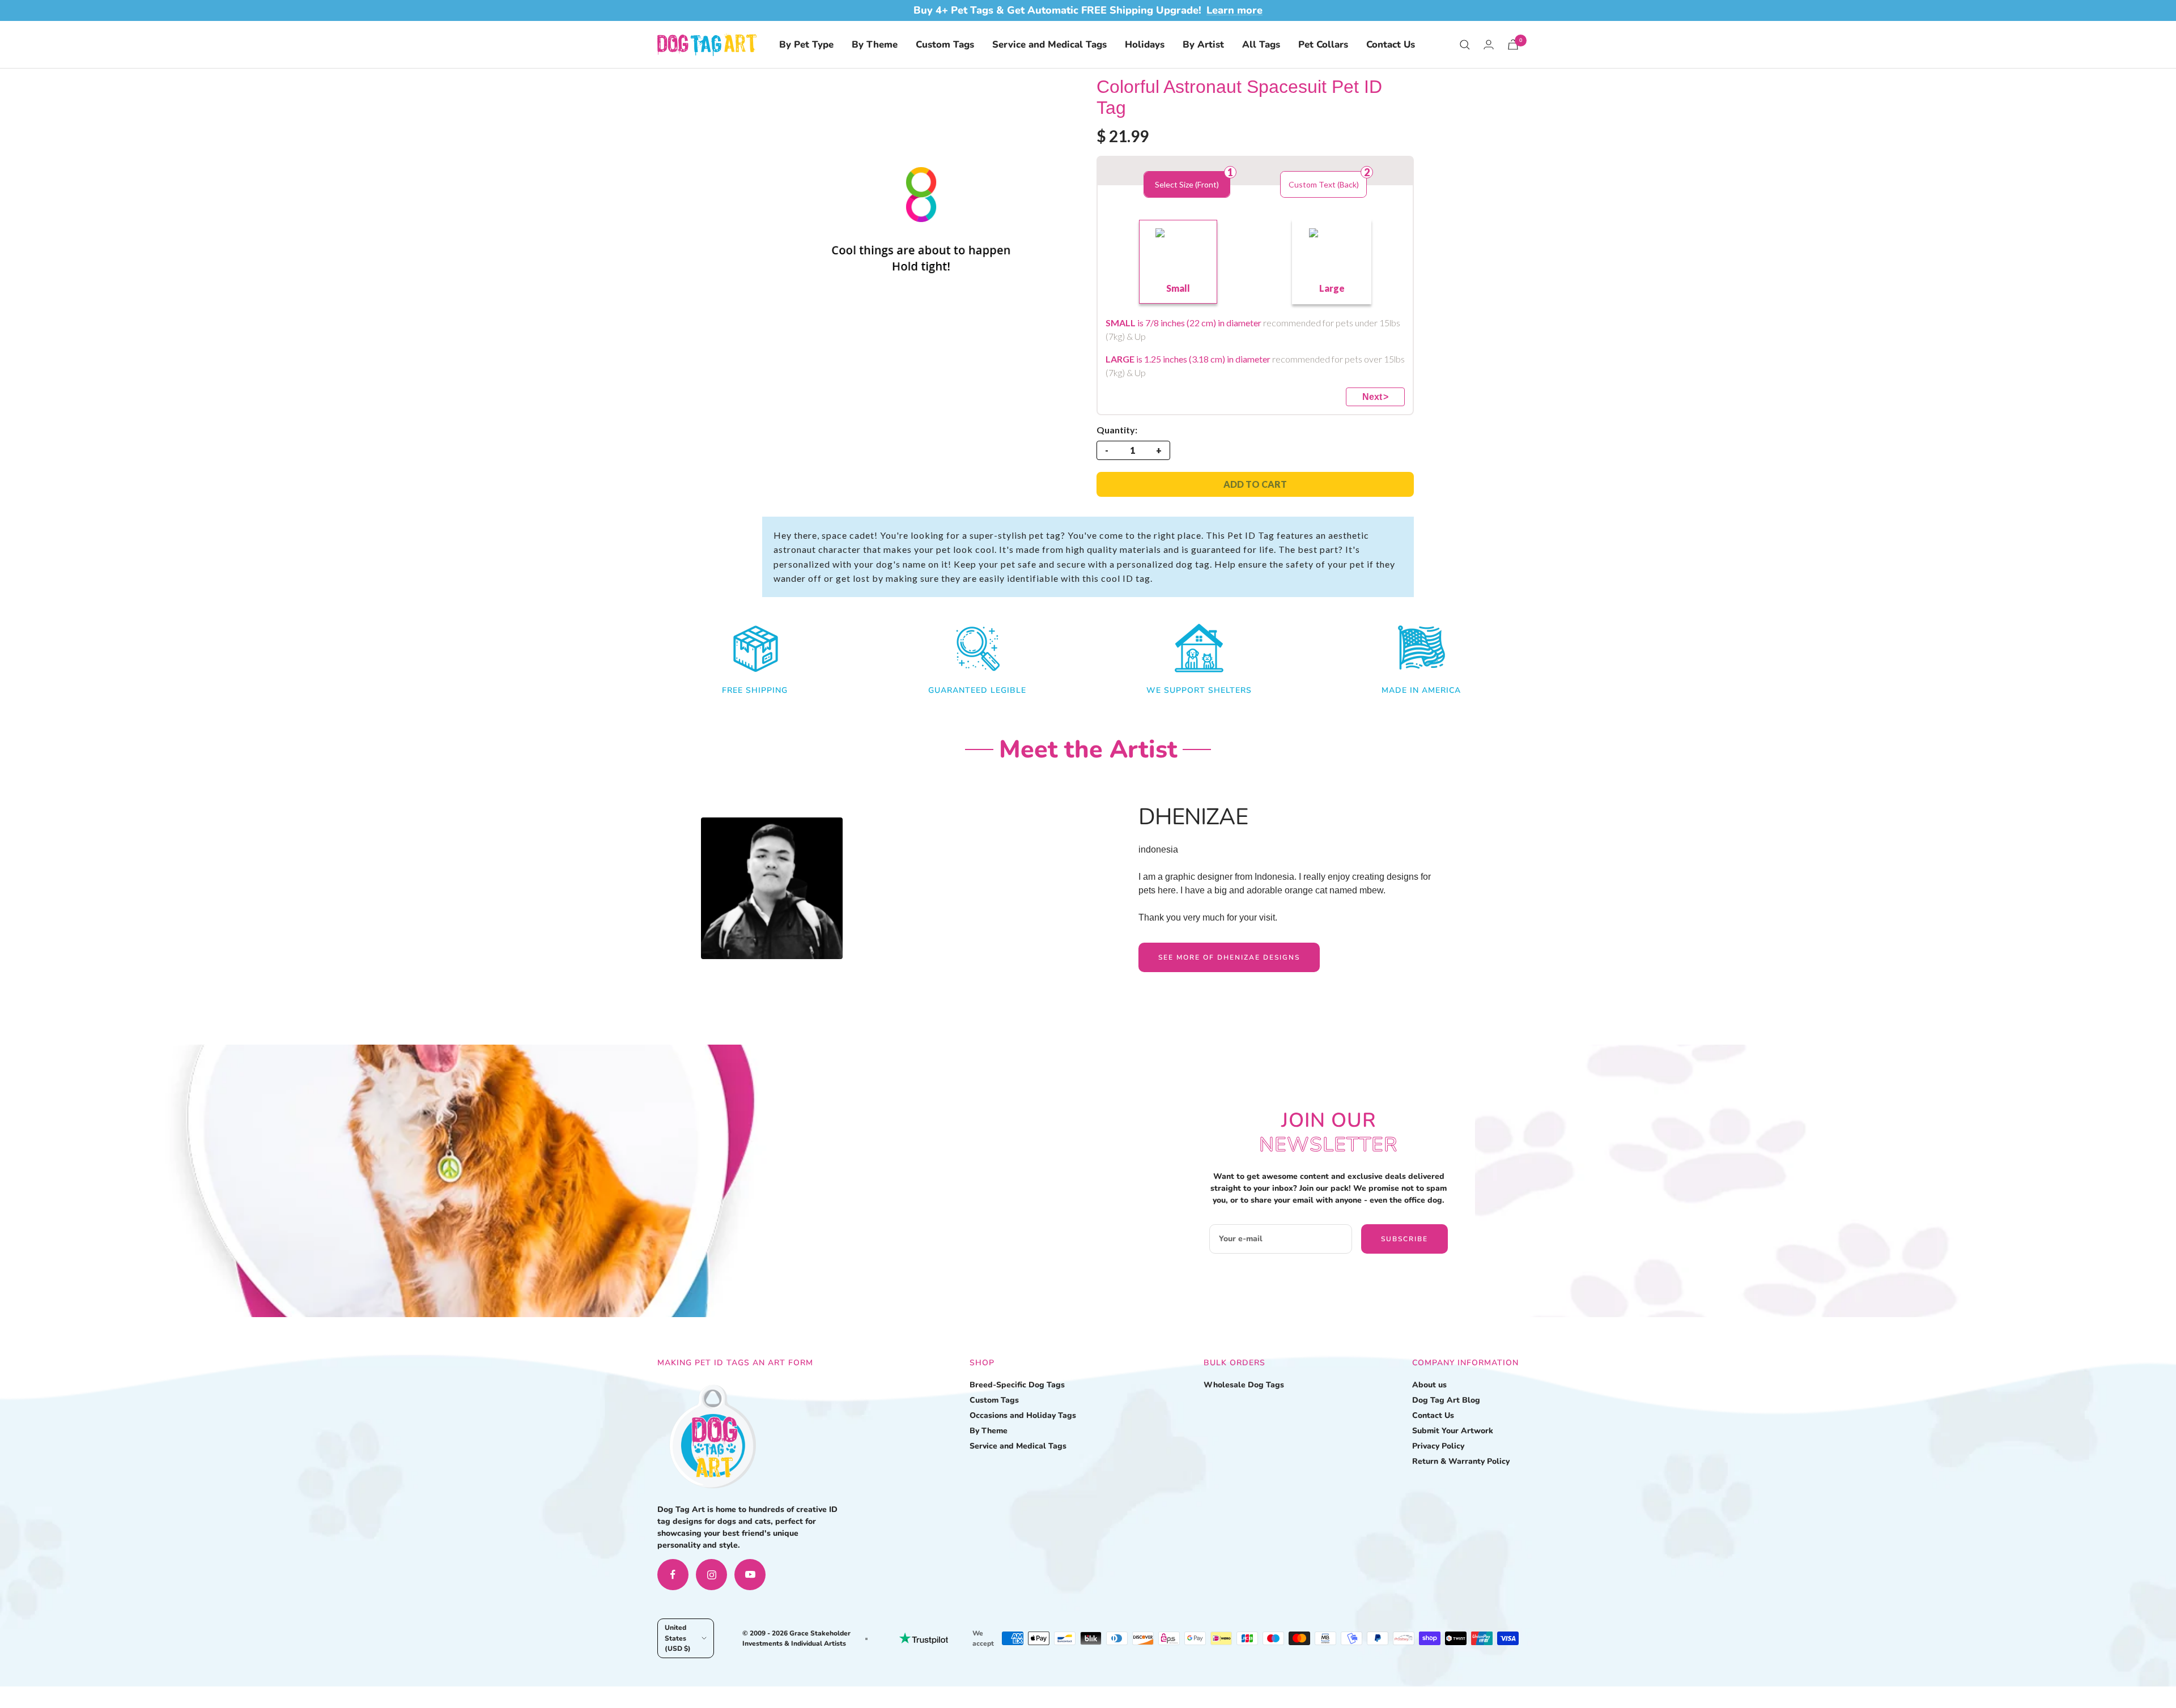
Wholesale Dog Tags (1244, 1385)
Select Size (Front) (1187, 184)
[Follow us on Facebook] (673, 1575)
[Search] (1465, 45)
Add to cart (1255, 484)
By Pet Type (806, 44)
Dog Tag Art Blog (1446, 1400)
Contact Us (1391, 44)
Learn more (1234, 10)
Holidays (1145, 44)
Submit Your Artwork (1453, 1431)
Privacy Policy (1438, 1446)
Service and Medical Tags (1049, 44)
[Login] (1489, 44)
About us (1429, 1385)
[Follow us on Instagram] (711, 1575)
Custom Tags (945, 44)
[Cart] (1513, 44)
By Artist (1203, 44)
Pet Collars (1323, 44)
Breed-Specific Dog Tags (1017, 1385)
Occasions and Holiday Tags (1023, 1415)
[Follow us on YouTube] (750, 1575)
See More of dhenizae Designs (1229, 957)
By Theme (875, 44)
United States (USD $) (678, 1638)
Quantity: (1117, 430)
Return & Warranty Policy (1461, 1461)
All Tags (1261, 44)
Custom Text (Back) (1324, 184)
